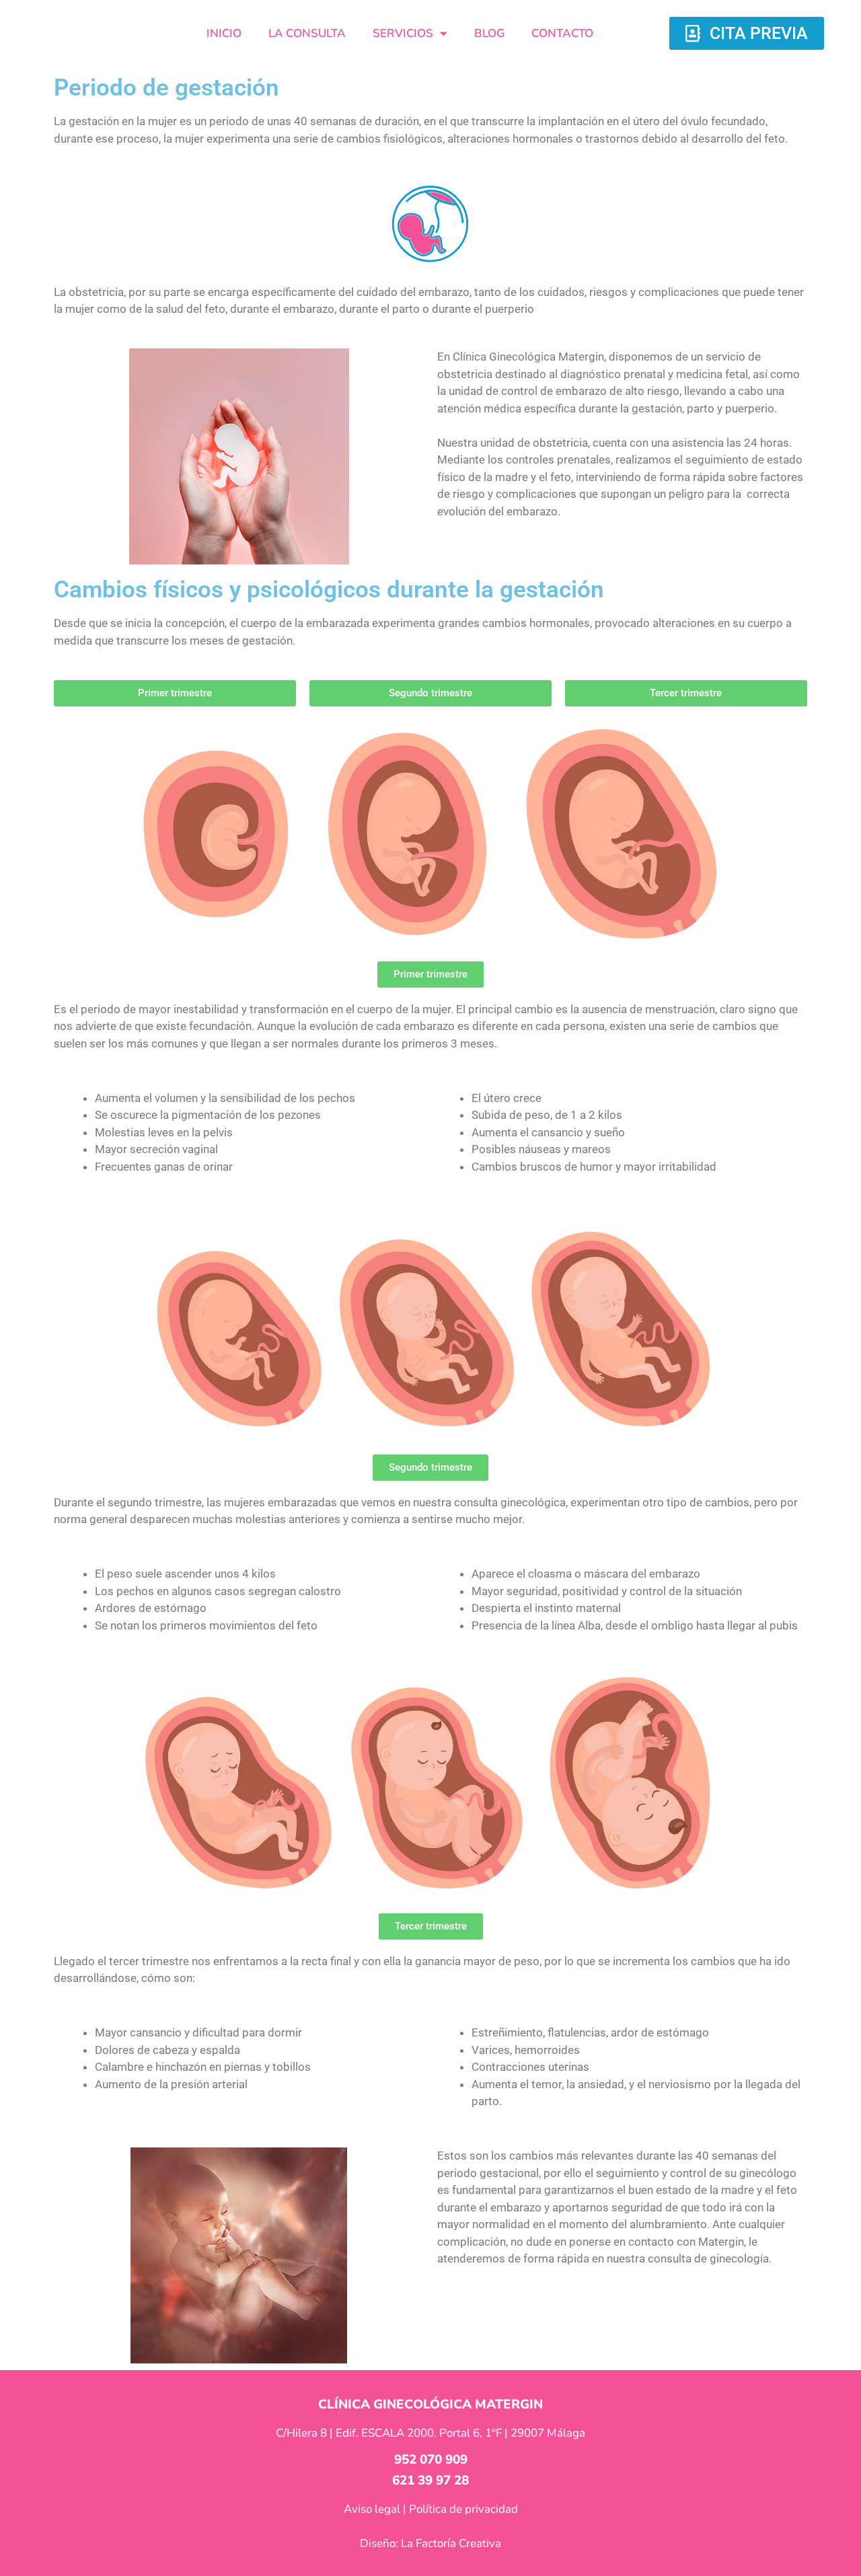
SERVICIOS (403, 33)
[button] (430, 974)
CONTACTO (562, 33)
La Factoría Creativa (451, 2543)
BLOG (489, 33)
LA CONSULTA (307, 33)
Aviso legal (372, 2509)
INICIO (224, 33)
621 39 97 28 (430, 2480)
